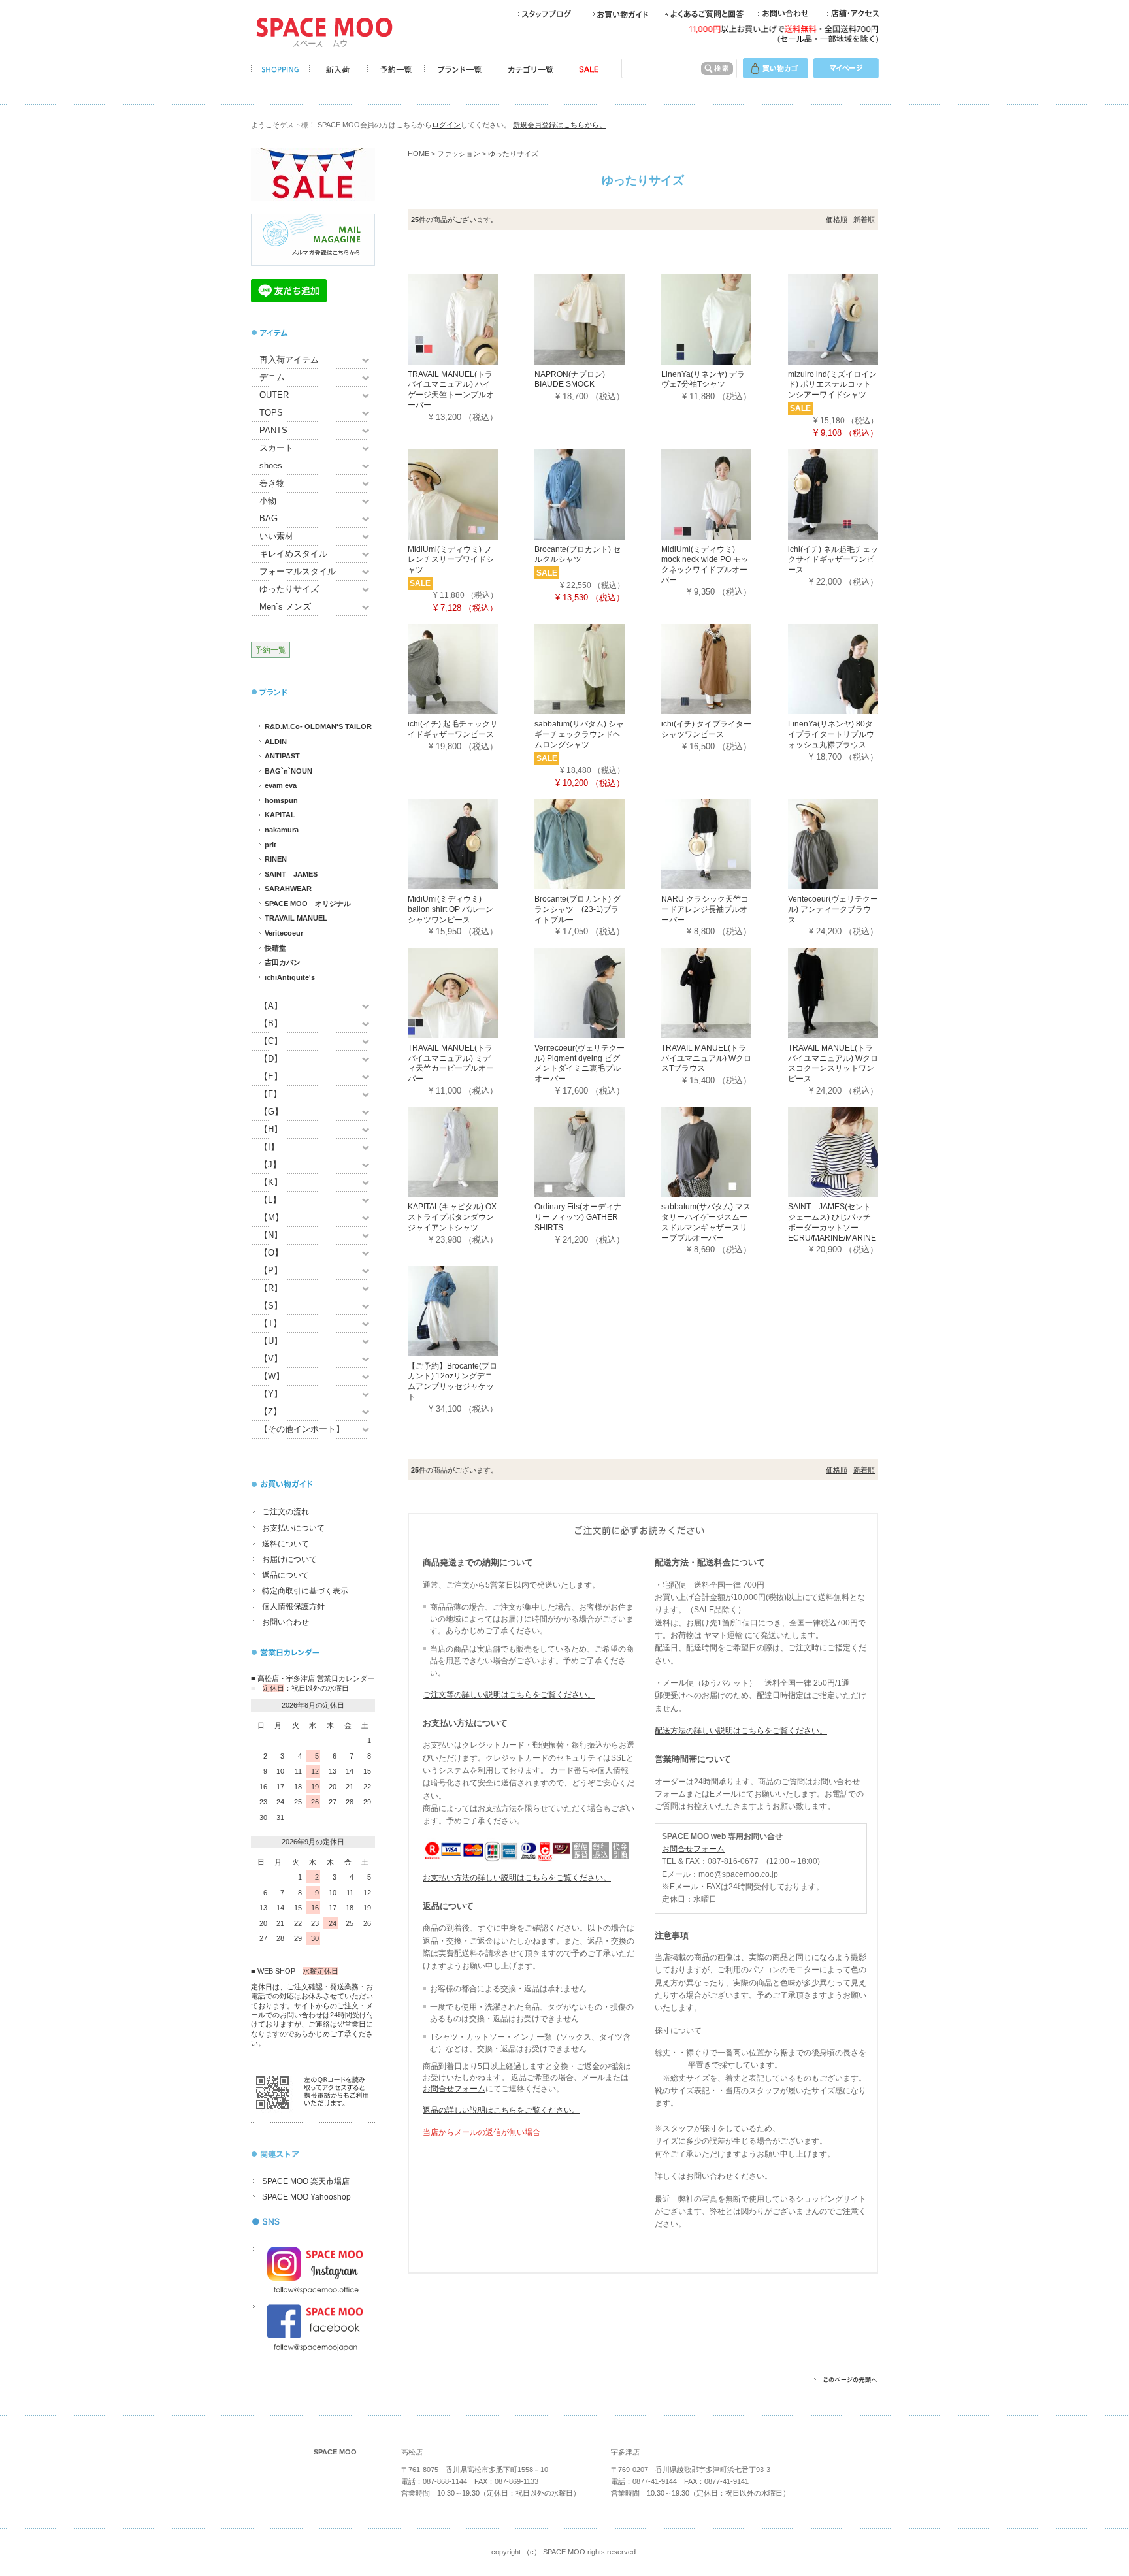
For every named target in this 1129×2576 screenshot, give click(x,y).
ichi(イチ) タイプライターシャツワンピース (706, 729)
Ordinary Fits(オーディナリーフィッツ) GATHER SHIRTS (578, 1217)
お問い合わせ (286, 1622)
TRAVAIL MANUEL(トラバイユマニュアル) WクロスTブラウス (706, 1058)
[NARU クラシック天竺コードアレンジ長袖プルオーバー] (725, 844)
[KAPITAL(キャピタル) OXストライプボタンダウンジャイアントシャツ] (471, 1151)
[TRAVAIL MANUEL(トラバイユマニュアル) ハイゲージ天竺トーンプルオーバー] (471, 318)
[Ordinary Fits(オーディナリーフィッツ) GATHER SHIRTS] (598, 1151)
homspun (281, 800)
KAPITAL (280, 815)
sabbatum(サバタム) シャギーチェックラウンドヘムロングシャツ (579, 734)
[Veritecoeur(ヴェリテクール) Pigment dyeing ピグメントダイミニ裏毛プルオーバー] (598, 992)
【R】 (271, 1288)
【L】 (270, 1200)
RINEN (276, 859)
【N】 (271, 1235)
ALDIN (276, 742)
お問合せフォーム (454, 2089)
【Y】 (271, 1394)
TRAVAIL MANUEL (296, 918)
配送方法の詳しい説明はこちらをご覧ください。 (741, 1731)
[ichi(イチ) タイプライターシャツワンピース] (725, 669)
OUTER (274, 395)
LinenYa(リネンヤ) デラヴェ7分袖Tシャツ (703, 380)
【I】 (269, 1147)
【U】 (271, 1341)
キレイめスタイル (293, 554)
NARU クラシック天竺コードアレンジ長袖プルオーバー (705, 909)
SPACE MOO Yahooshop (306, 2197)
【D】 (271, 1059)
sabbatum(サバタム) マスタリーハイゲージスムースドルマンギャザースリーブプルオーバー (706, 1222)
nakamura (282, 830)
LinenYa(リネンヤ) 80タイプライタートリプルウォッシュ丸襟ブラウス (831, 734)
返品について (286, 1575)
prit (270, 845)
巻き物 (272, 483)
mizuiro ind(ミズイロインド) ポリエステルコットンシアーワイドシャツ (832, 384)
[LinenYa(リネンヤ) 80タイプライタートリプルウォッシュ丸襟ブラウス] (851, 669)
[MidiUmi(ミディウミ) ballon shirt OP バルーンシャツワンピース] (471, 844)
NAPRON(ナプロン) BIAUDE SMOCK (570, 380)
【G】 (271, 1112)
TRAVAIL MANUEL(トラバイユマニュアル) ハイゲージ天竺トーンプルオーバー (451, 390)
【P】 (271, 1270)
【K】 (271, 1182)
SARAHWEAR (288, 889)
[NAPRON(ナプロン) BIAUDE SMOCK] (598, 318)
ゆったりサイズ (289, 589)
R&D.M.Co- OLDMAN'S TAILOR (318, 726)
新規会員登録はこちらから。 (560, 125)
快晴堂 (275, 948)
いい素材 (276, 536)
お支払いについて (293, 1528)
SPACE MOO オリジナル (308, 904)
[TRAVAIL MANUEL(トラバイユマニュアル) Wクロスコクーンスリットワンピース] (851, 992)
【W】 (272, 1376)
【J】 (270, 1165)
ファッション (459, 154)
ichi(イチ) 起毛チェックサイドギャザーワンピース (453, 729)
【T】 (270, 1323)
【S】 (271, 1306)
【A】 (271, 1006)
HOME (418, 154)
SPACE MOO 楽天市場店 (306, 2181)
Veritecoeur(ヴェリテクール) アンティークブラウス (833, 909)
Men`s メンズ (285, 607)
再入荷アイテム (289, 360)
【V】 (271, 1359)
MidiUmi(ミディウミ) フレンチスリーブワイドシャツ (451, 560)
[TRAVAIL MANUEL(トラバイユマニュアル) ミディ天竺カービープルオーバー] (471, 992)
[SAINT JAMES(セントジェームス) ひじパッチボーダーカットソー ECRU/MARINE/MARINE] (851, 1151)
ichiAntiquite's (290, 977)
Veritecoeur (284, 933)
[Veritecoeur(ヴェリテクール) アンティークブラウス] (851, 844)
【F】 (270, 1094)
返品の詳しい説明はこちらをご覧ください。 (501, 2110)
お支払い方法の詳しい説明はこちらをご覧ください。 (517, 1878)
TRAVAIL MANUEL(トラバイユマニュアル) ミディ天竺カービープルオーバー (451, 1063)
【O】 (271, 1253)
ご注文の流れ (286, 1512)
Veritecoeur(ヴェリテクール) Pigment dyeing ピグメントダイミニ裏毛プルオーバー (580, 1063)
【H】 (271, 1129)
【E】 (271, 1076)
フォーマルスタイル (298, 571)
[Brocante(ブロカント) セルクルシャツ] (598, 494)
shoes (271, 465)
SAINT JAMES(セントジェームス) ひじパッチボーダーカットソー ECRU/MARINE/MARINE (832, 1222)
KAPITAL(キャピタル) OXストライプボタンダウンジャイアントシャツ (452, 1217)
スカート (276, 448)
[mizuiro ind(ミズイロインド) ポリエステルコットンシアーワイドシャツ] (851, 318)
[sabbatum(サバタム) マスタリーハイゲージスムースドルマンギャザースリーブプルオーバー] (725, 1151)
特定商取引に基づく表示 (305, 1591)
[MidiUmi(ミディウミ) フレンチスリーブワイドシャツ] (471, 494)
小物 (268, 501)
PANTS (273, 430)
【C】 (271, 1041)
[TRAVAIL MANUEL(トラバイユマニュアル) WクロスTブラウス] (725, 992)
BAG (269, 518)
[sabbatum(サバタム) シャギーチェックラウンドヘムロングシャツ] (598, 669)
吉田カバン (283, 962)
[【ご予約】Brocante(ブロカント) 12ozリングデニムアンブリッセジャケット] (471, 1310)
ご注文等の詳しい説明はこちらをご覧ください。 (509, 1695)
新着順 (864, 220)
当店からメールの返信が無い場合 (482, 2132)
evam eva (281, 785)
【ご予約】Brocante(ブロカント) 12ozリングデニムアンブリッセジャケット (452, 1381)
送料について (286, 1544)
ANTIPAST (282, 756)
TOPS (271, 413)
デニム (272, 377)
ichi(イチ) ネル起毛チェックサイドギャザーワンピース (833, 560)
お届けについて (289, 1559)
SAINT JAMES (291, 874)
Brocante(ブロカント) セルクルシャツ (578, 555)
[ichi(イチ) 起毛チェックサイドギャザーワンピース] (471, 669)
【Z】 (270, 1411)
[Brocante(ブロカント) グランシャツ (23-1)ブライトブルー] (598, 844)
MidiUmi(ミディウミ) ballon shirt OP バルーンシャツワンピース (450, 909)
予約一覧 (270, 650)
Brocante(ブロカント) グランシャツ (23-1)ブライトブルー (578, 909)
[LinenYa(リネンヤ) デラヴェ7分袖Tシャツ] (725, 318)
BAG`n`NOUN (288, 771)
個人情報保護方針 (293, 1606)
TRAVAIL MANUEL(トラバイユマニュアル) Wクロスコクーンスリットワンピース (833, 1063)
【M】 (271, 1217)
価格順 (837, 220)
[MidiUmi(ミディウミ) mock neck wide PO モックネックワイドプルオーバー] (725, 494)
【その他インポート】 (302, 1429)
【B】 (271, 1023)
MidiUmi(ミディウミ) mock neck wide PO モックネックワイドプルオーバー (705, 565)
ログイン (446, 125)
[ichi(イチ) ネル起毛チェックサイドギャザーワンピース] (851, 494)
